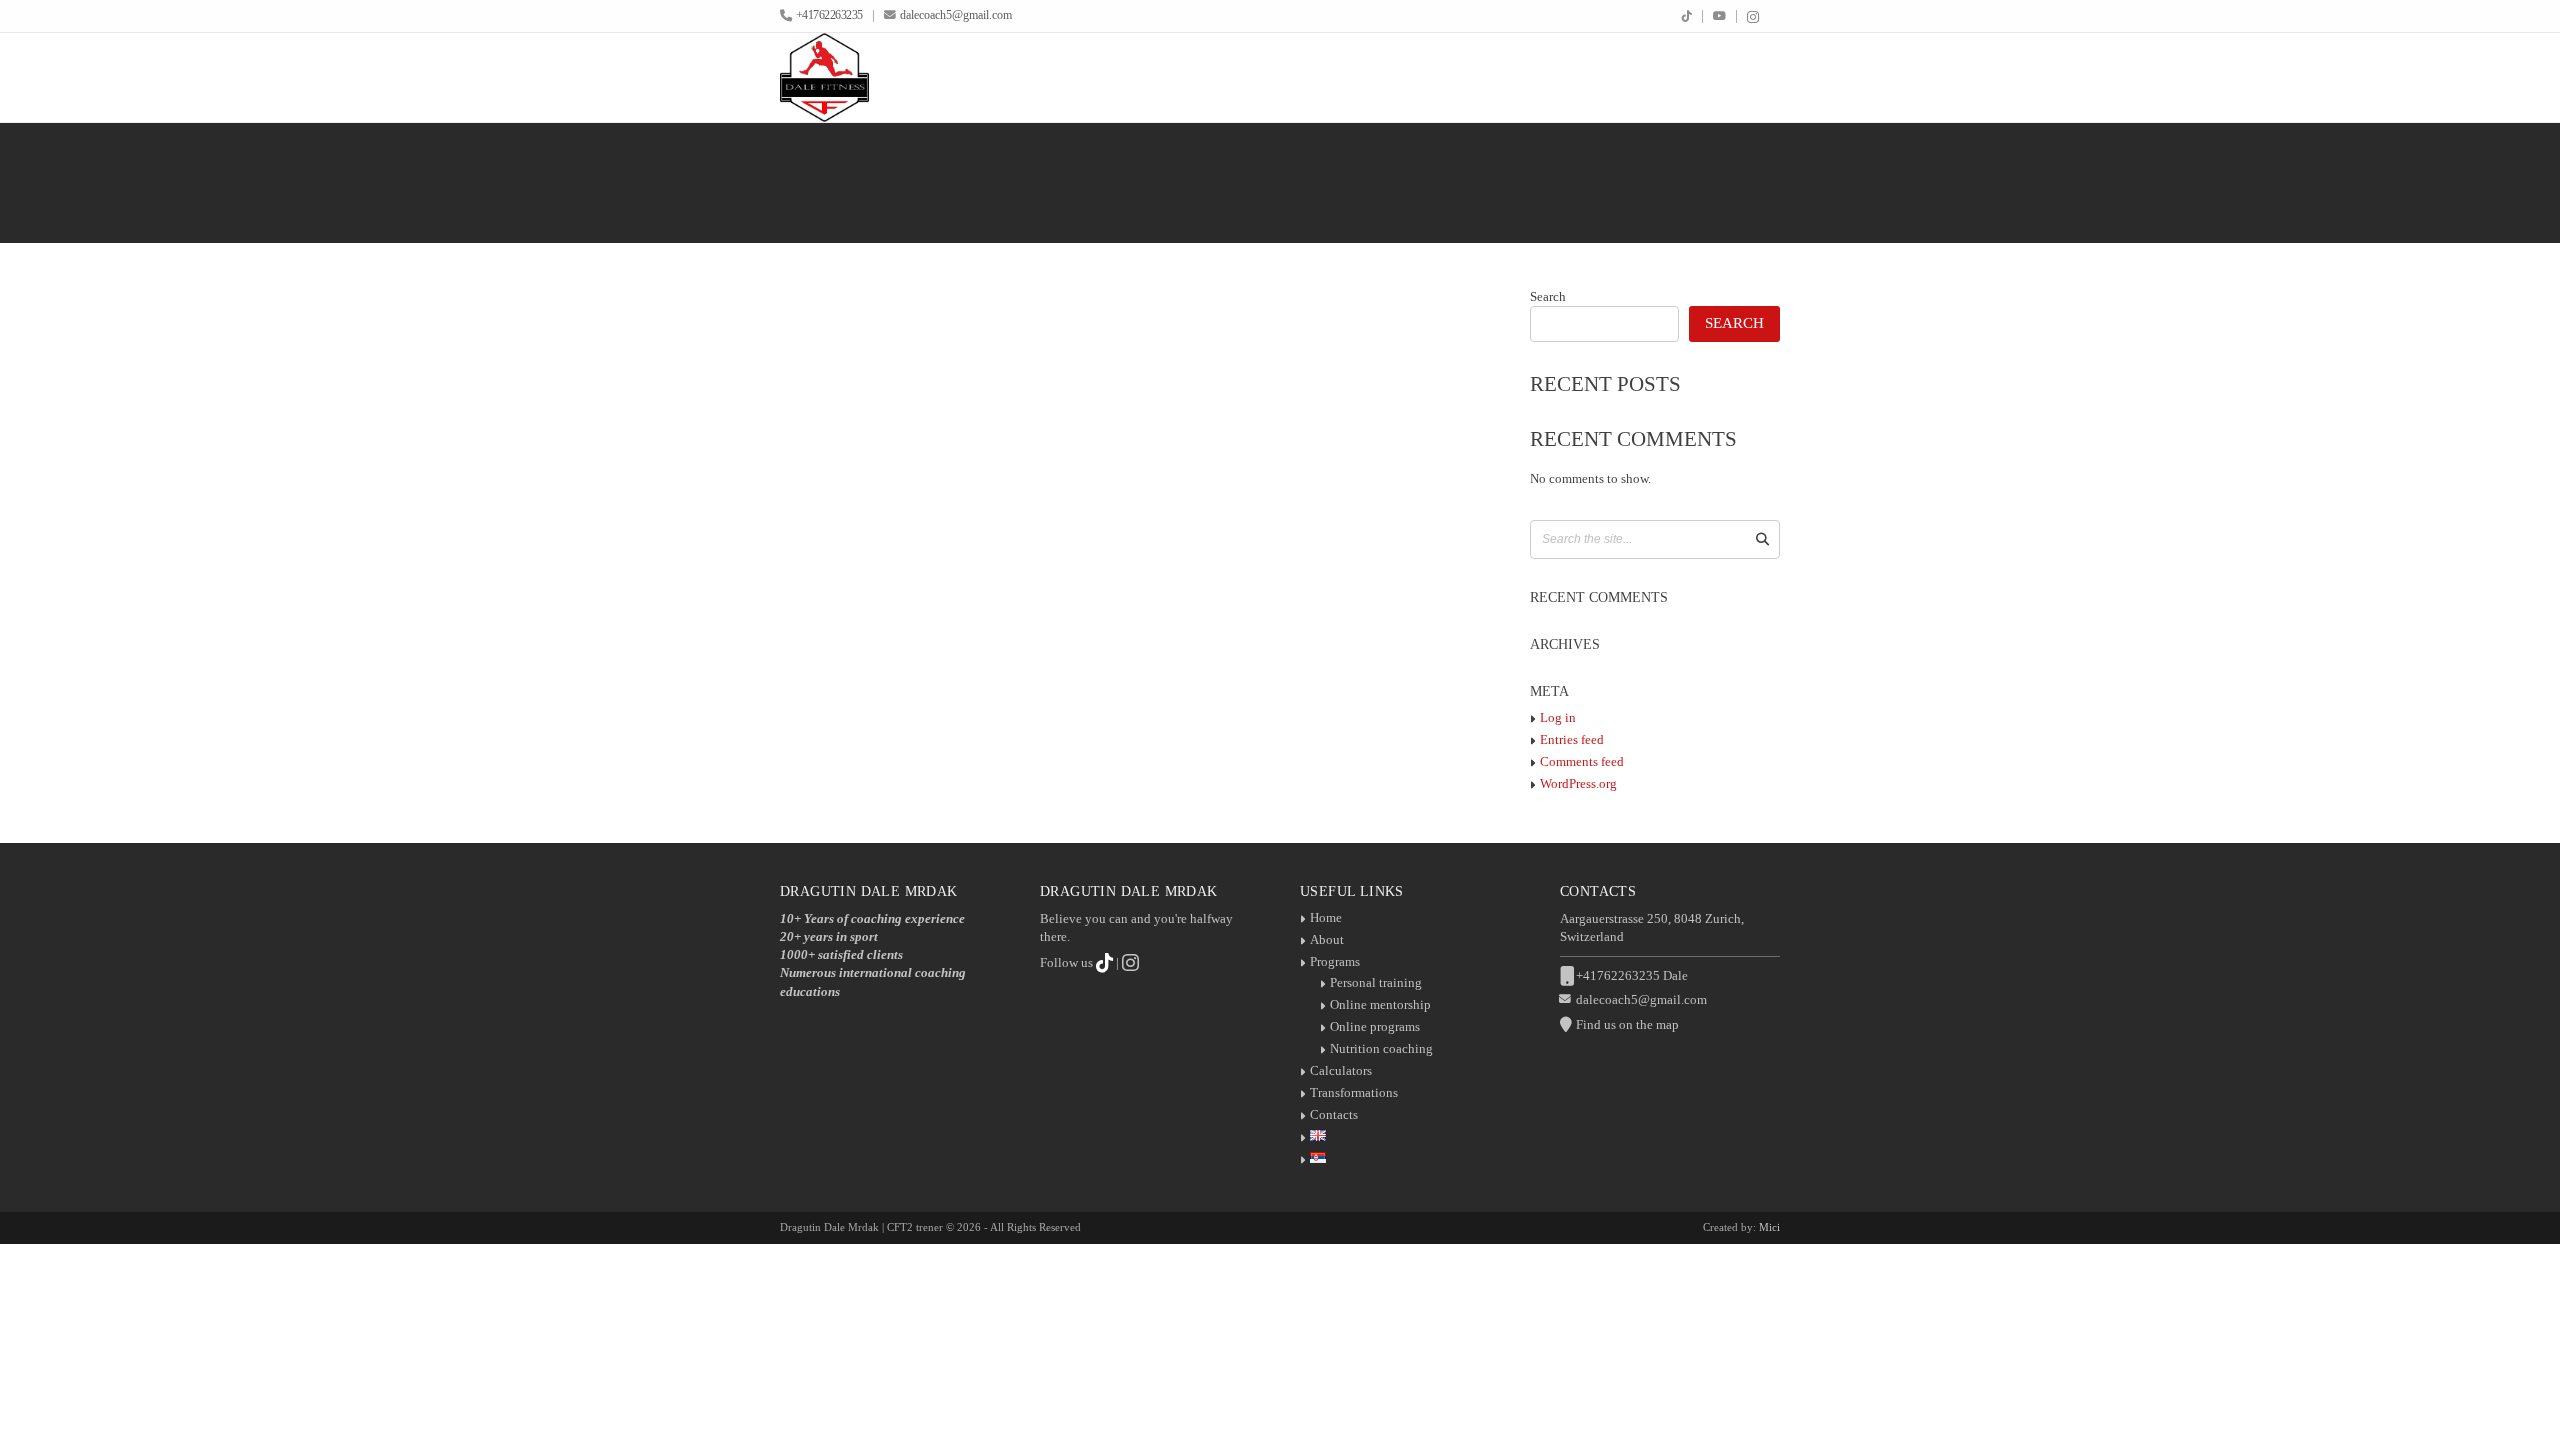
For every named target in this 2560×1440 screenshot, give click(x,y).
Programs (1335, 961)
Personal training (1376, 982)
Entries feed (1572, 739)
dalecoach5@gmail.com (956, 15)
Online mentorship (1380, 1004)
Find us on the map (1627, 1024)
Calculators (1341, 1070)
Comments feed (1582, 761)
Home (1326, 917)
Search (1548, 296)
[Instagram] (1753, 17)
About (1327, 939)
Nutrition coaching (1381, 1048)
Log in (1558, 717)
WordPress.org (1578, 783)
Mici (1769, 1227)
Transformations (1354, 1092)
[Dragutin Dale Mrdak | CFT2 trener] (824, 77)
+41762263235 (829, 15)
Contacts (1334, 1114)
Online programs (1375, 1026)
